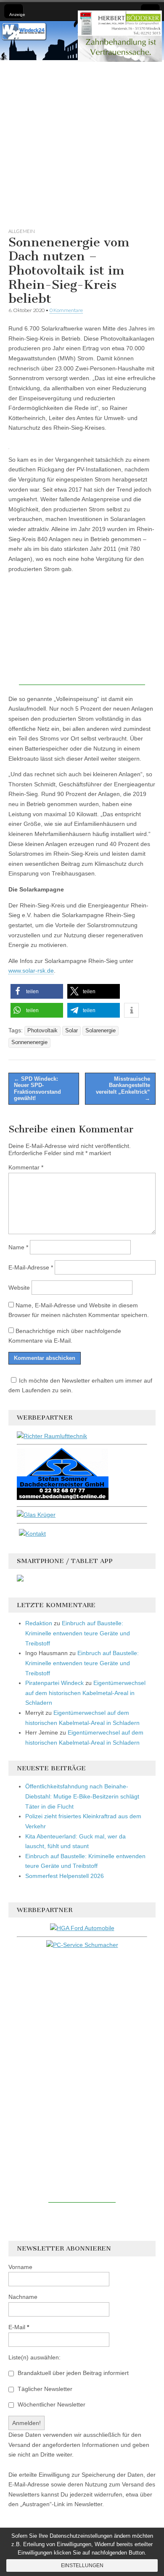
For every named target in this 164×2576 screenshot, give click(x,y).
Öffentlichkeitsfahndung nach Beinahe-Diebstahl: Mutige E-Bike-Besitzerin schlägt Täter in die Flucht (82, 1796)
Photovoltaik (42, 1031)
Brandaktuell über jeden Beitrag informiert (72, 2373)
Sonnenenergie (29, 1042)
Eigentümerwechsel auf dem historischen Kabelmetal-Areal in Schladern (85, 1693)
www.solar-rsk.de (31, 971)
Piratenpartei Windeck (54, 1683)
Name (18, 1247)
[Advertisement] (82, 142)
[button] (37, 991)
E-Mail (19, 2327)
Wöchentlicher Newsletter (51, 2404)
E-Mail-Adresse (31, 1267)
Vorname (20, 2267)
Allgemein (22, 231)
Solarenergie (101, 1031)
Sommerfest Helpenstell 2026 (65, 1876)
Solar (71, 1031)
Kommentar (26, 1167)
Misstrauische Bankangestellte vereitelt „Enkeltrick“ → (123, 1089)
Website (19, 1288)
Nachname (23, 2297)
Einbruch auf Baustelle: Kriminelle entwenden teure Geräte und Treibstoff (78, 1633)
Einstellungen (82, 2565)
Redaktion (39, 1623)
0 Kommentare (66, 310)
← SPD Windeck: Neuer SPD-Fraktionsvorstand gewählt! (37, 1089)
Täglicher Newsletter (44, 2389)
